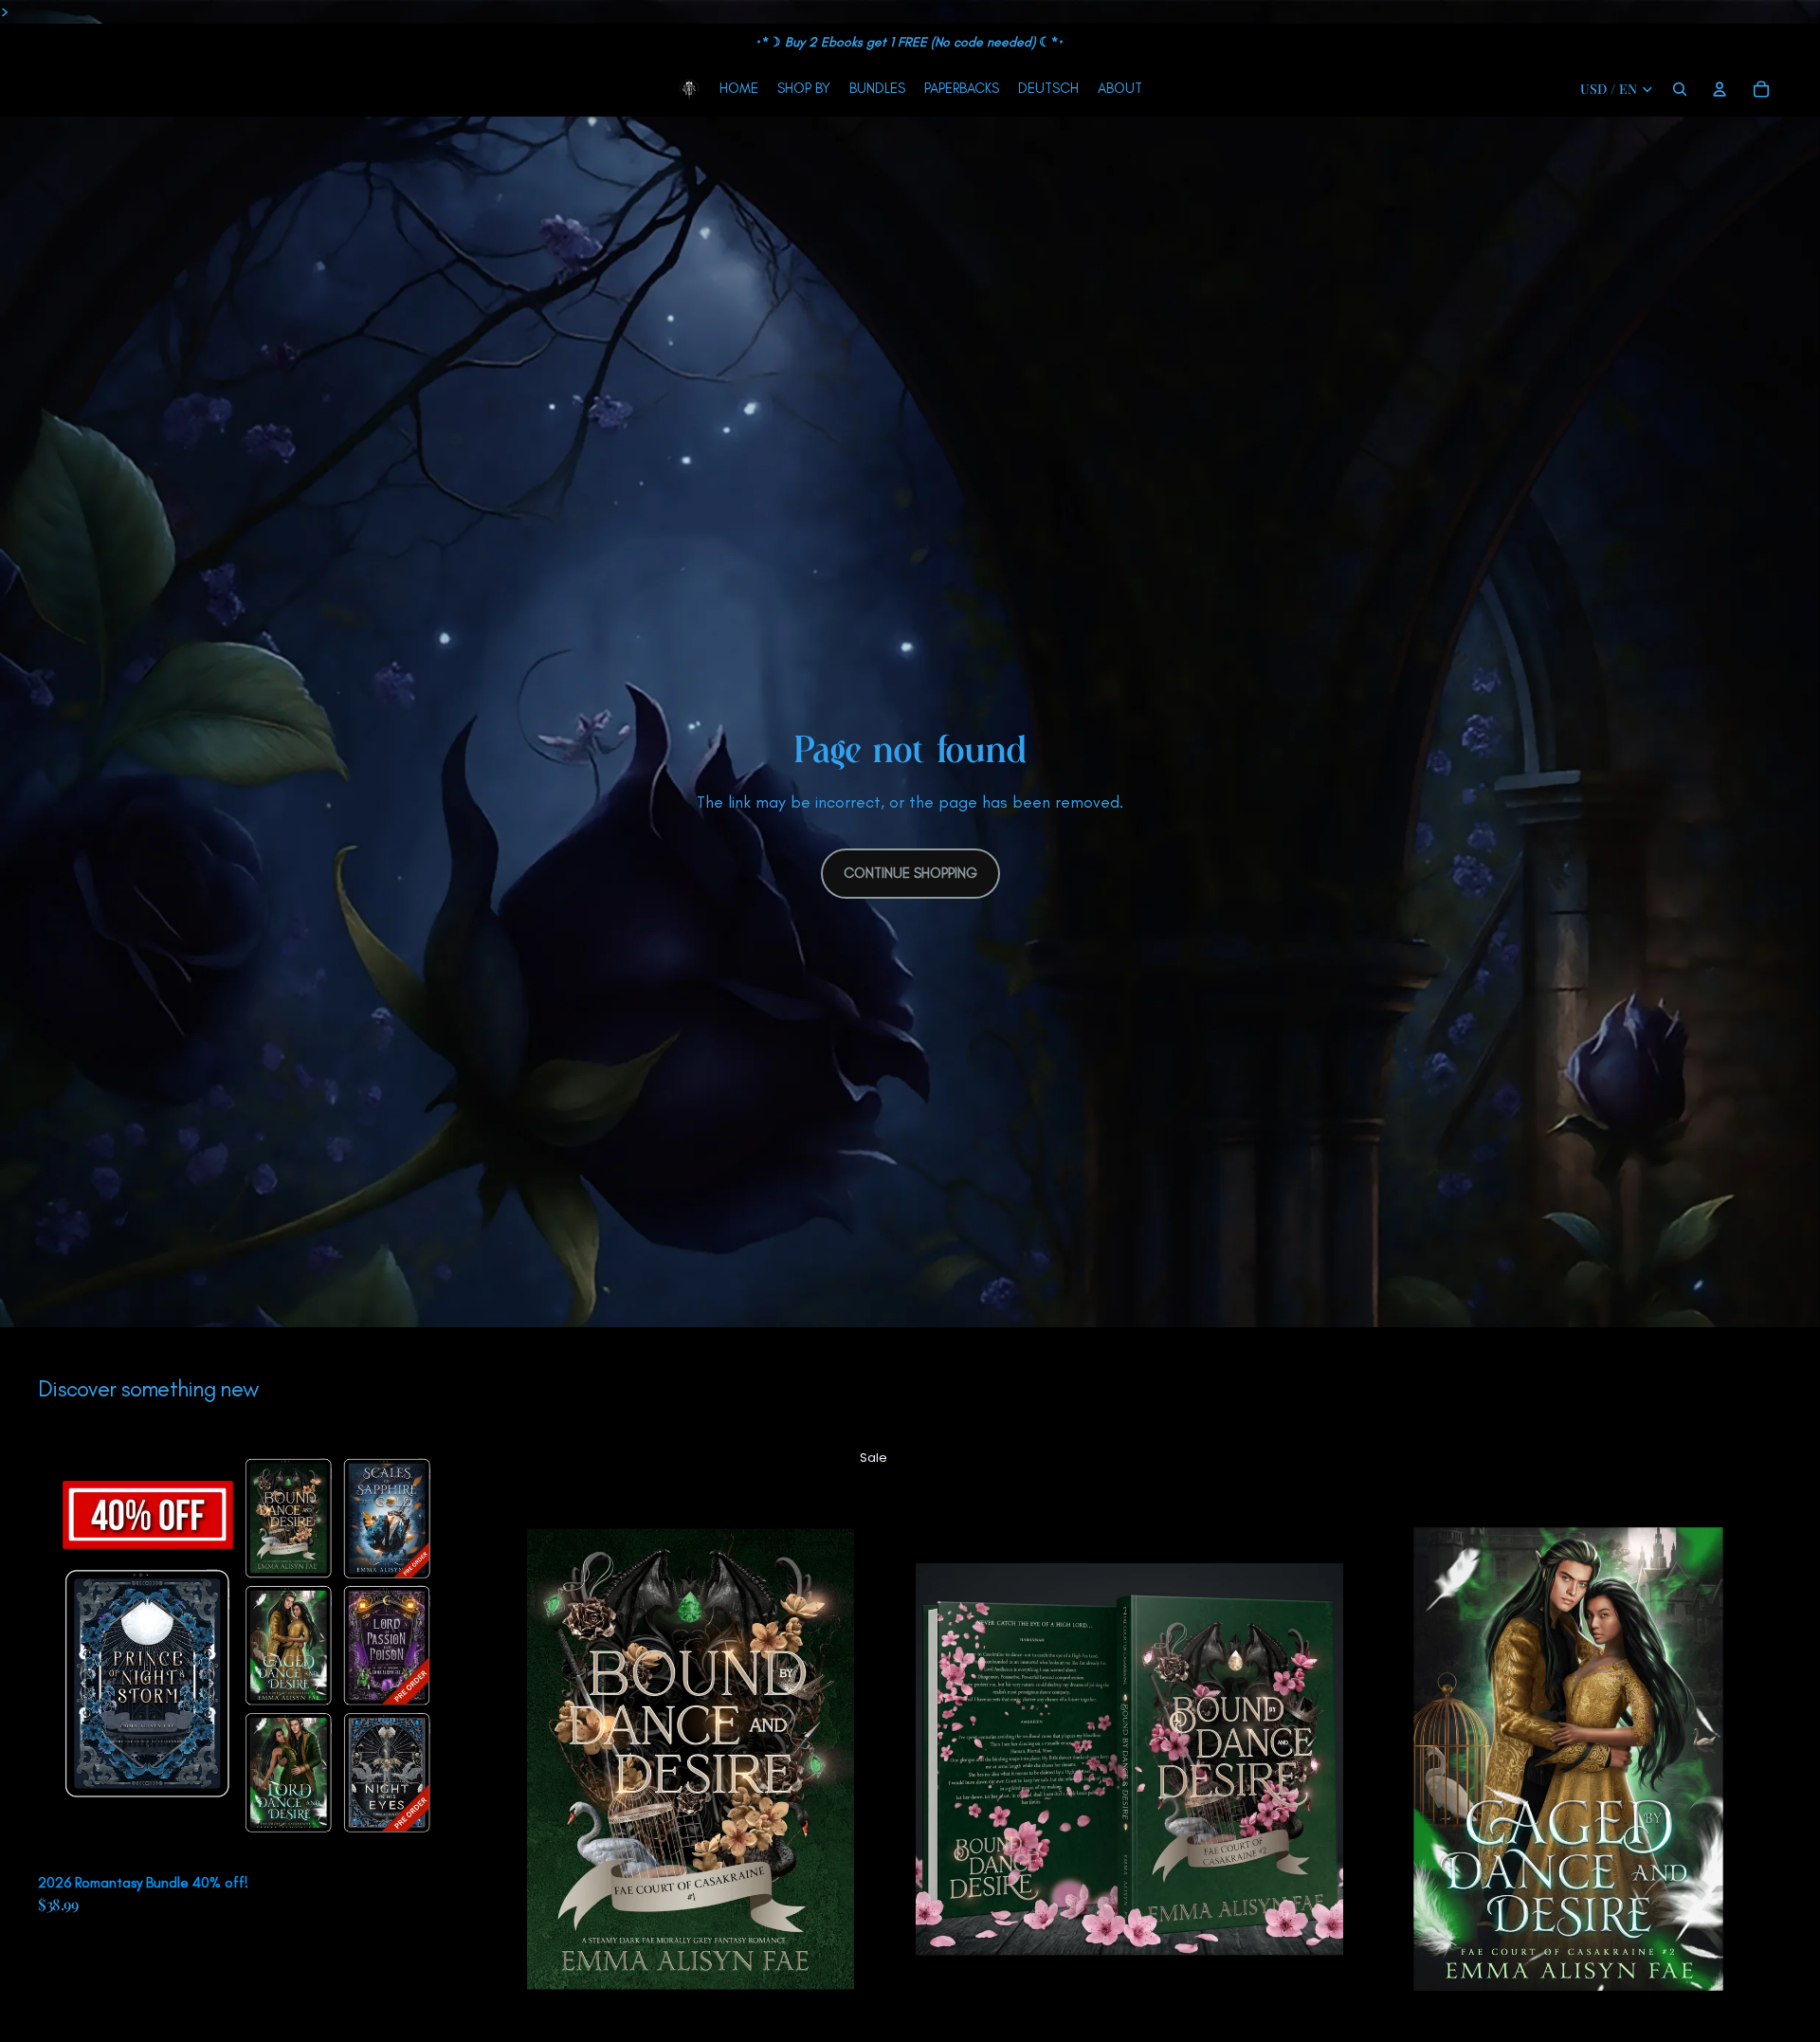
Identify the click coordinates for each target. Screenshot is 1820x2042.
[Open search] (1680, 89)
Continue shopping (910, 873)
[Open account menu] (1720, 89)
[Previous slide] (66, 1652)
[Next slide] (437, 1652)
